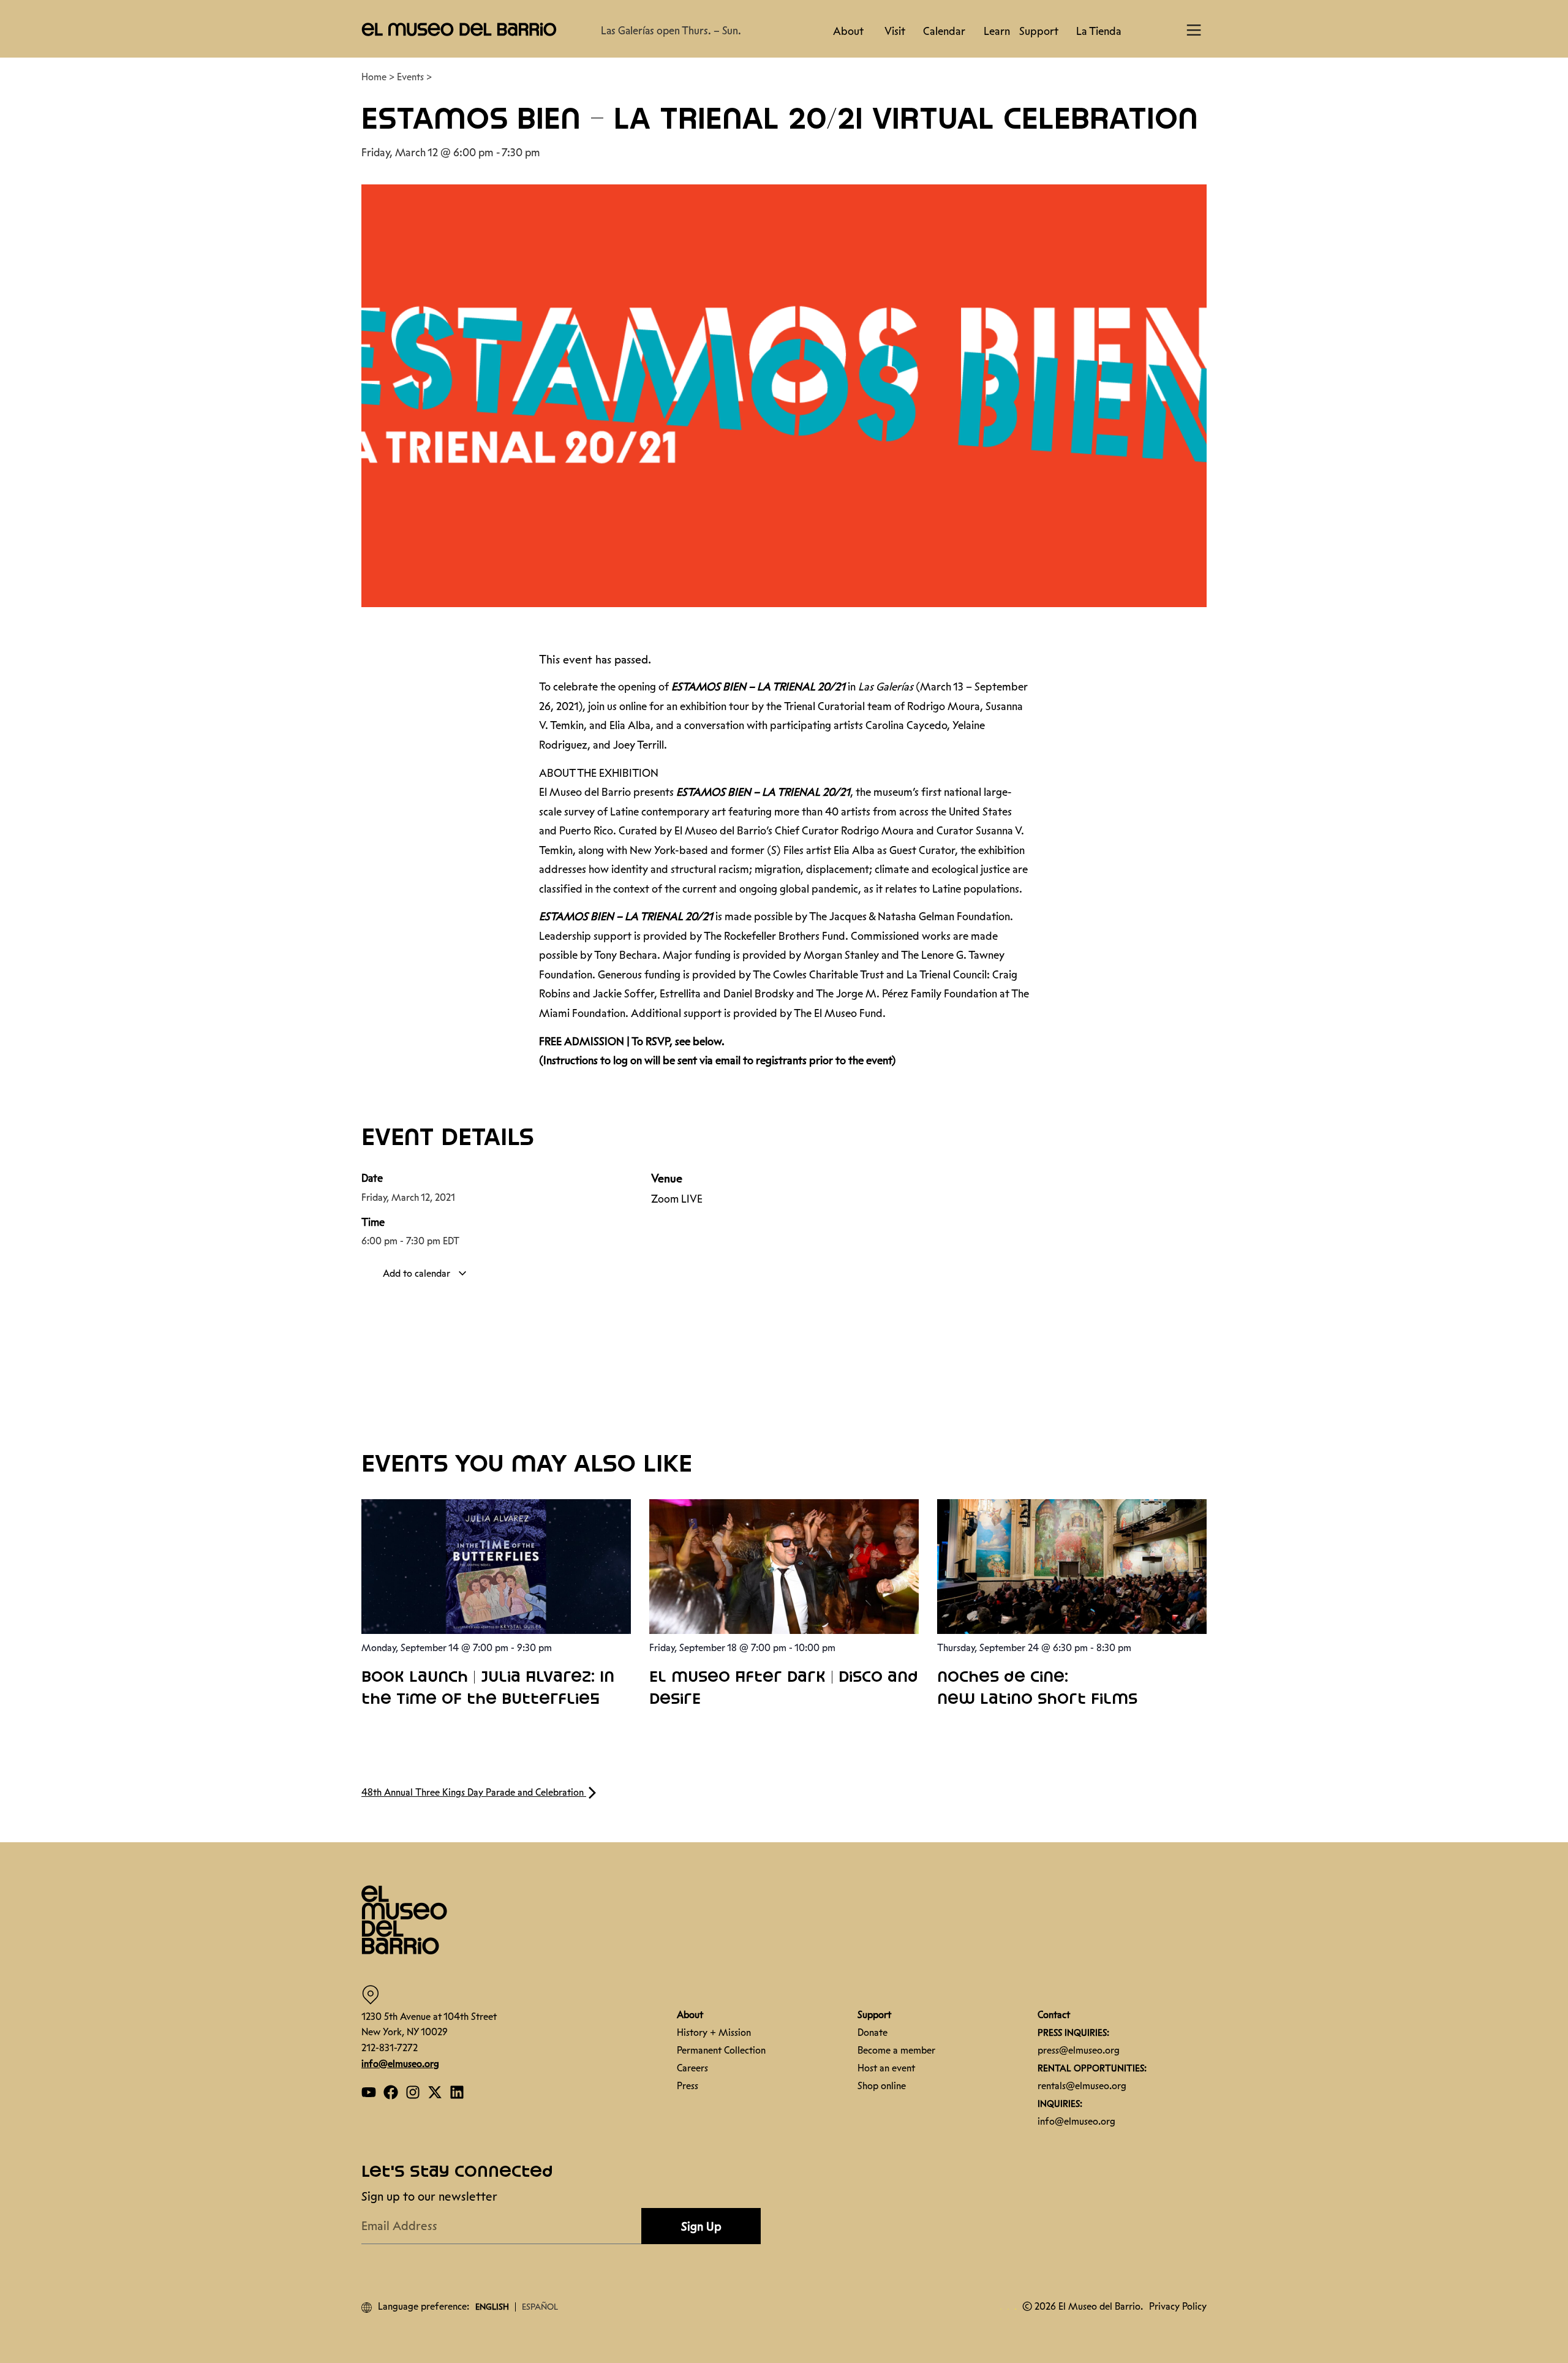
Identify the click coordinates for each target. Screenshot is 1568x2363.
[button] (1550, 2210)
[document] (784, 1181)
